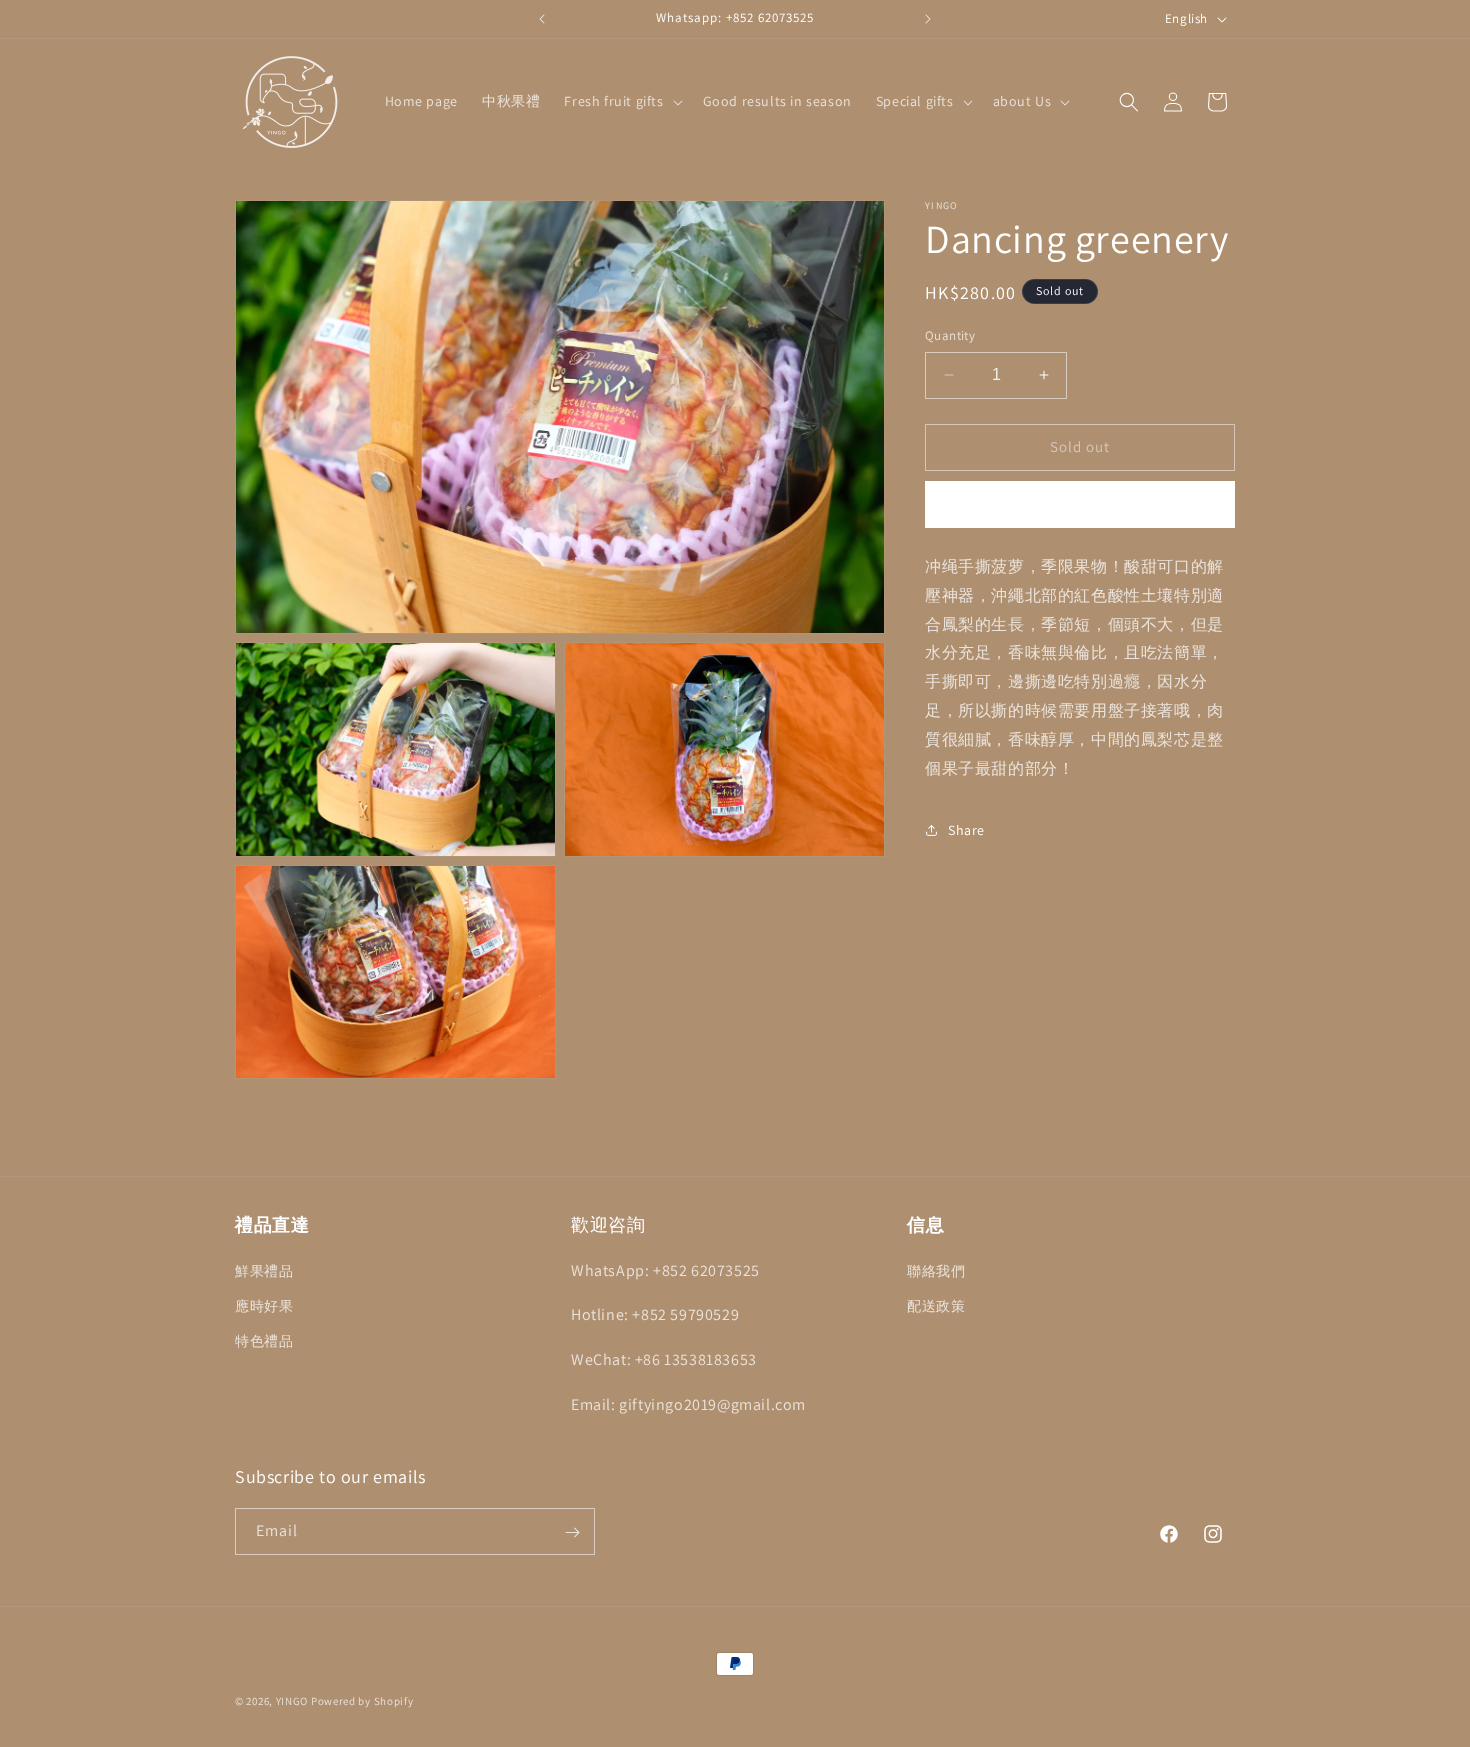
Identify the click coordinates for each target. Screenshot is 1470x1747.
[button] (621, 101)
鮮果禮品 (264, 1270)
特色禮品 (264, 1340)
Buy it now (1080, 504)
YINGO (292, 1701)
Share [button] (966, 829)
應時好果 (264, 1305)
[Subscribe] (572, 1532)
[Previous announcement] (542, 19)
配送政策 (936, 1305)
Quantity (950, 335)
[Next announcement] (928, 19)
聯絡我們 (936, 1270)
